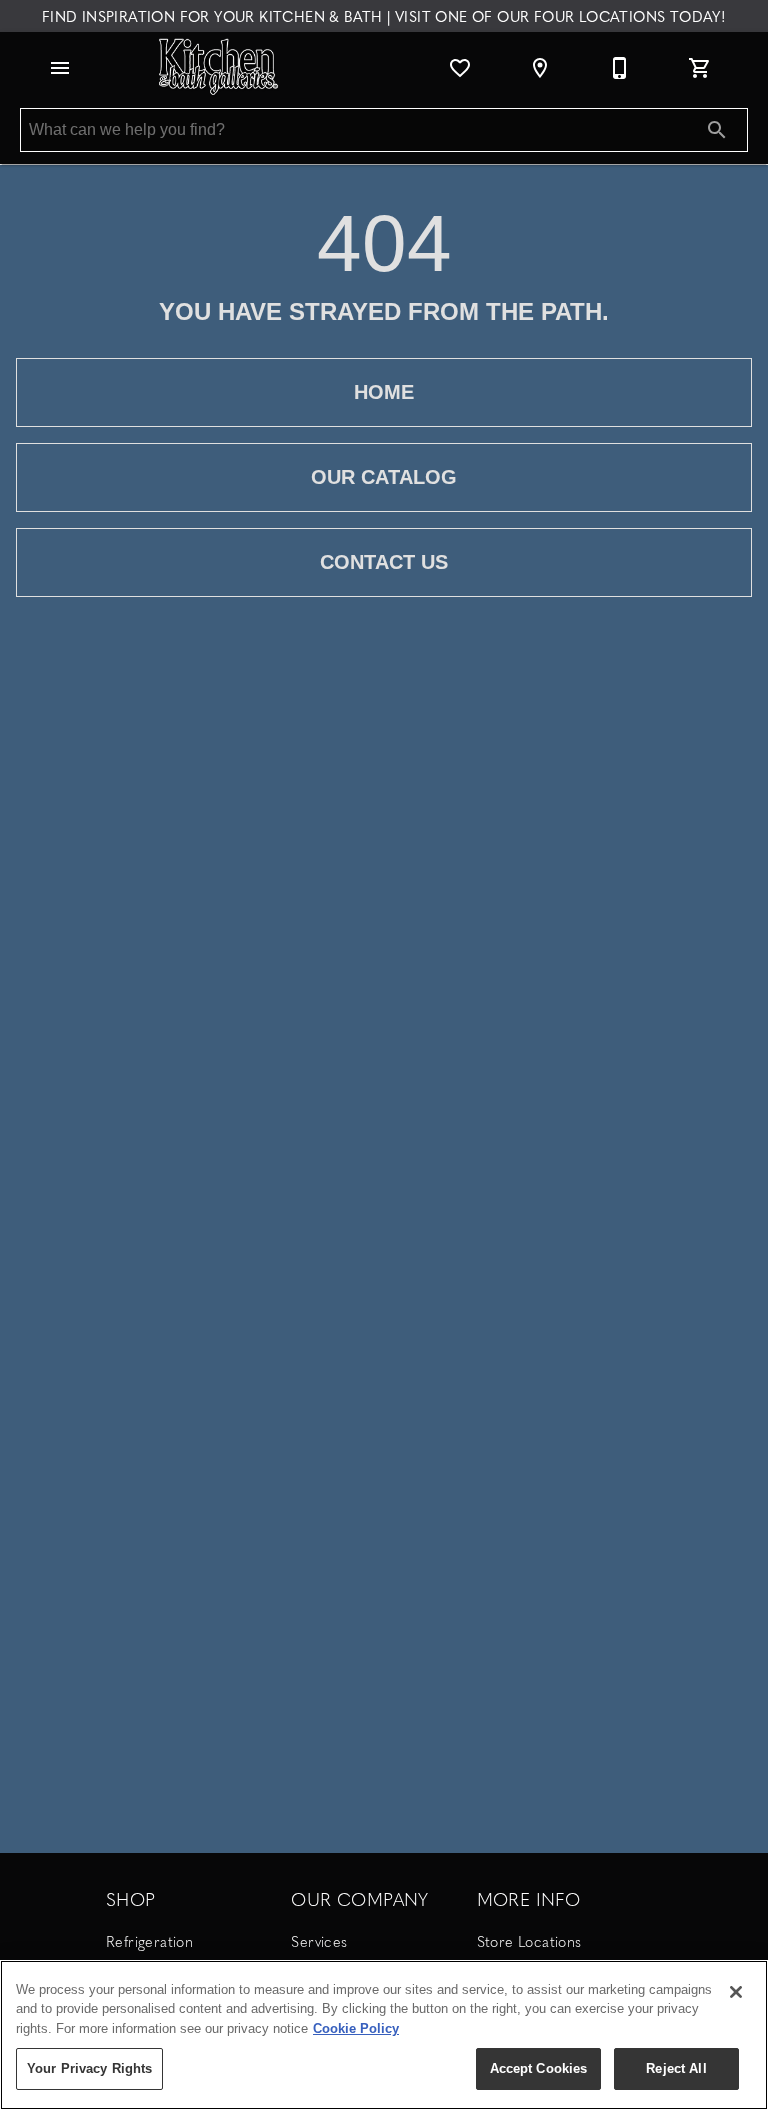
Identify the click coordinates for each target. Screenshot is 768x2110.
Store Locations (529, 1941)
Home (384, 392)
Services (319, 1941)
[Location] (540, 68)
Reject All (676, 2068)
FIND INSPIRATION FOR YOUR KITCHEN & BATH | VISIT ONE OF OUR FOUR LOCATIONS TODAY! (384, 16)
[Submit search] (717, 130)
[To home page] (220, 68)
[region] (384, 2035)
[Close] (736, 1992)
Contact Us (384, 562)
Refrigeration (149, 1941)
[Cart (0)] (700, 68)
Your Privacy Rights (89, 2068)
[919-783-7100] (620, 68)
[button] (60, 68)
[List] (460, 68)
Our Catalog (384, 477)
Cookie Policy (356, 2028)
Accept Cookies (539, 2068)
